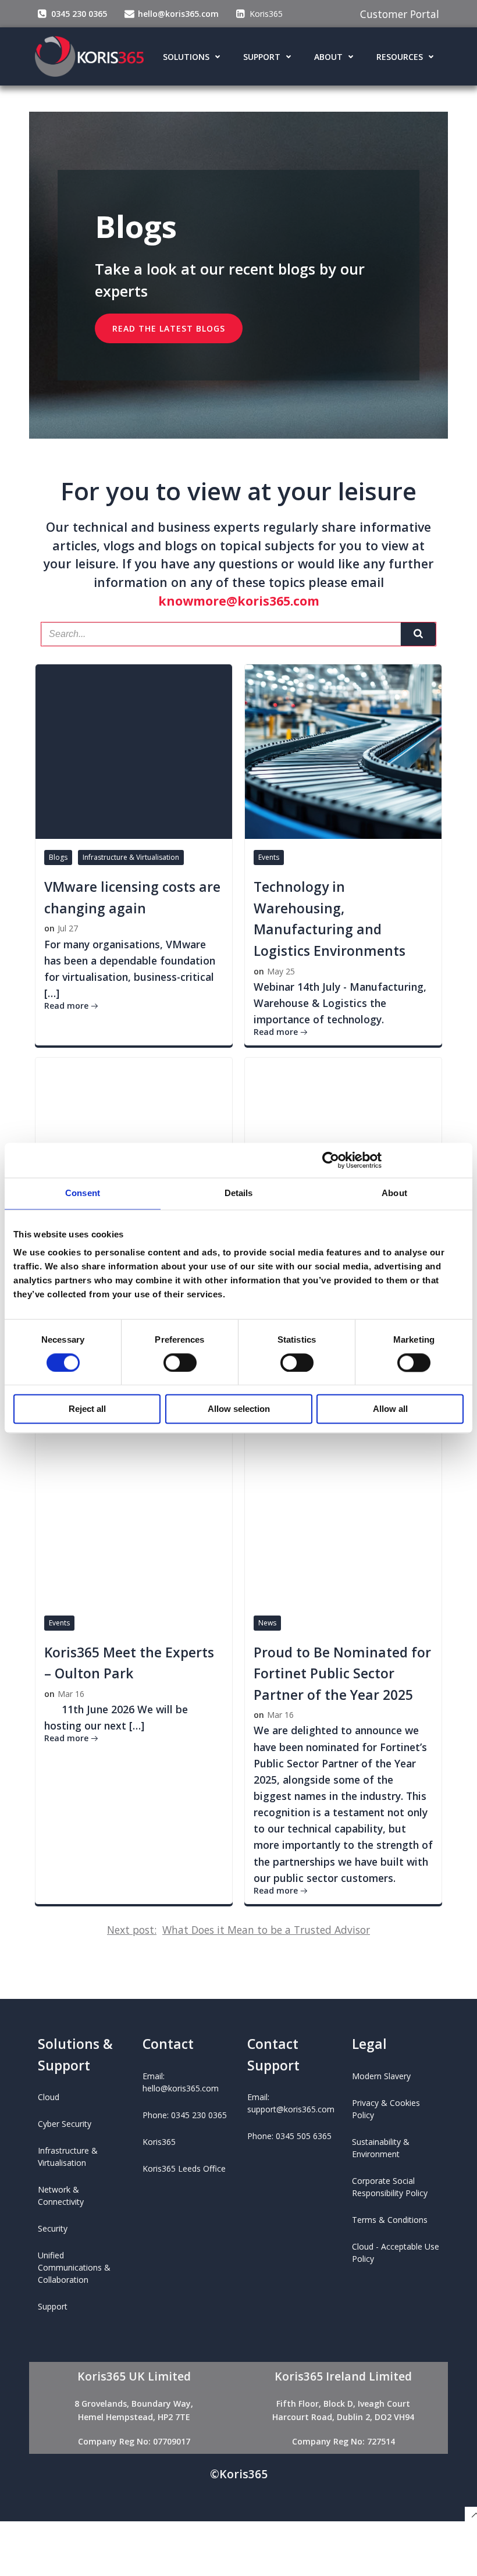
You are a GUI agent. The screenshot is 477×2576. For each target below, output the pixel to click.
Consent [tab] (83, 1193)
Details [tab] (239, 1193)
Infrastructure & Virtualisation (131, 857)
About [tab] (394, 1193)
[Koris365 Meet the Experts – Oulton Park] (134, 1515)
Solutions (186, 57)
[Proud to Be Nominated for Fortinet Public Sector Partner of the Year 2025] (343, 1515)
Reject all (87, 1409)
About (328, 57)
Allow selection (239, 1409)
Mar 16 (71, 1694)
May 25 (281, 971)
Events (269, 857)
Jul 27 (68, 928)
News (267, 1623)
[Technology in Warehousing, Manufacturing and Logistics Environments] (343, 750)
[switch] (180, 1361)
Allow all (390, 1409)
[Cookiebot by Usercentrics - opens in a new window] (331, 1160)
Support (262, 57)
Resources (400, 57)
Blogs (58, 857)
